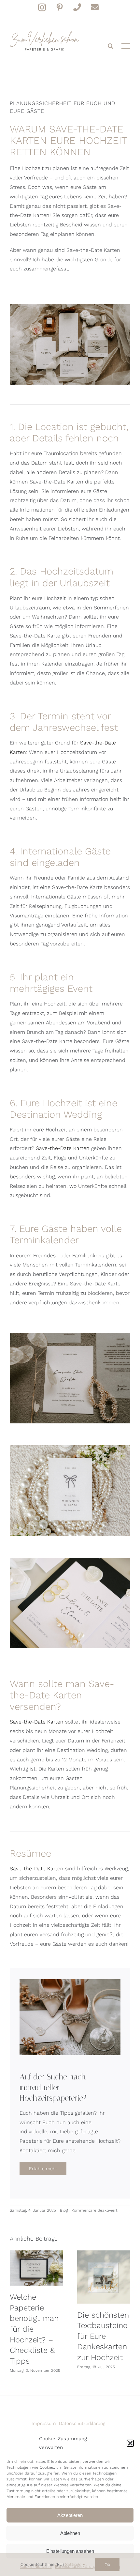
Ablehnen (70, 2533)
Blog (64, 2210)
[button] (130, 2443)
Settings (74, 2564)
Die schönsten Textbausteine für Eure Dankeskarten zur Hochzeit (104, 2277)
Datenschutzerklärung (82, 2423)
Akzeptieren (70, 2515)
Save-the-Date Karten (63, 1148)
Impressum (44, 2423)
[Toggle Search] (111, 46)
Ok (107, 2565)
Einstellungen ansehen (70, 2551)
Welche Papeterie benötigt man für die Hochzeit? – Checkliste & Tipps (36, 2268)
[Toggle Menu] (126, 46)
